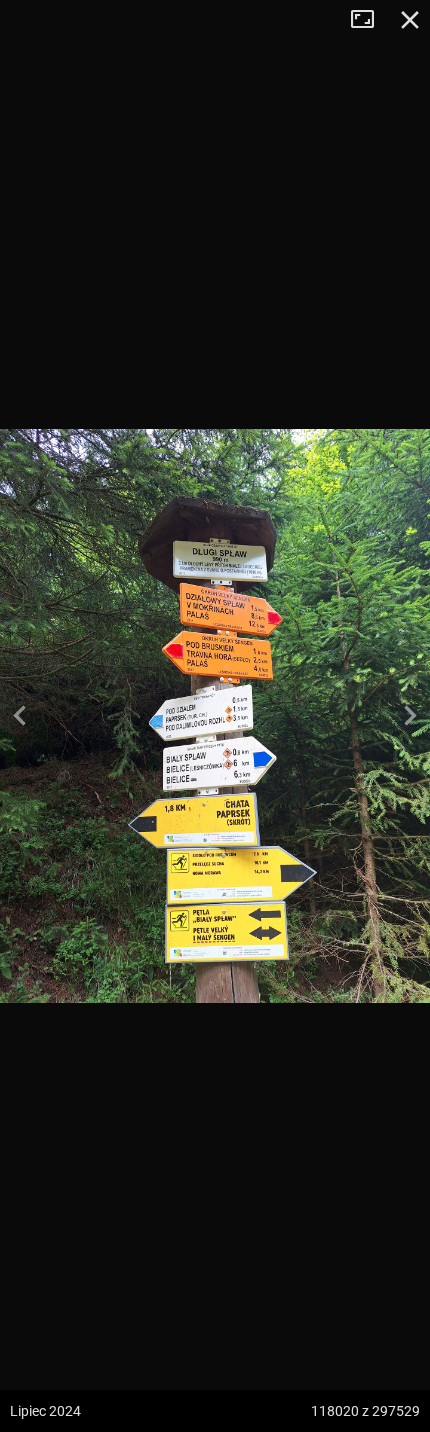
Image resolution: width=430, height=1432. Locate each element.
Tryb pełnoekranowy (370, 20)
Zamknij (410, 20)
